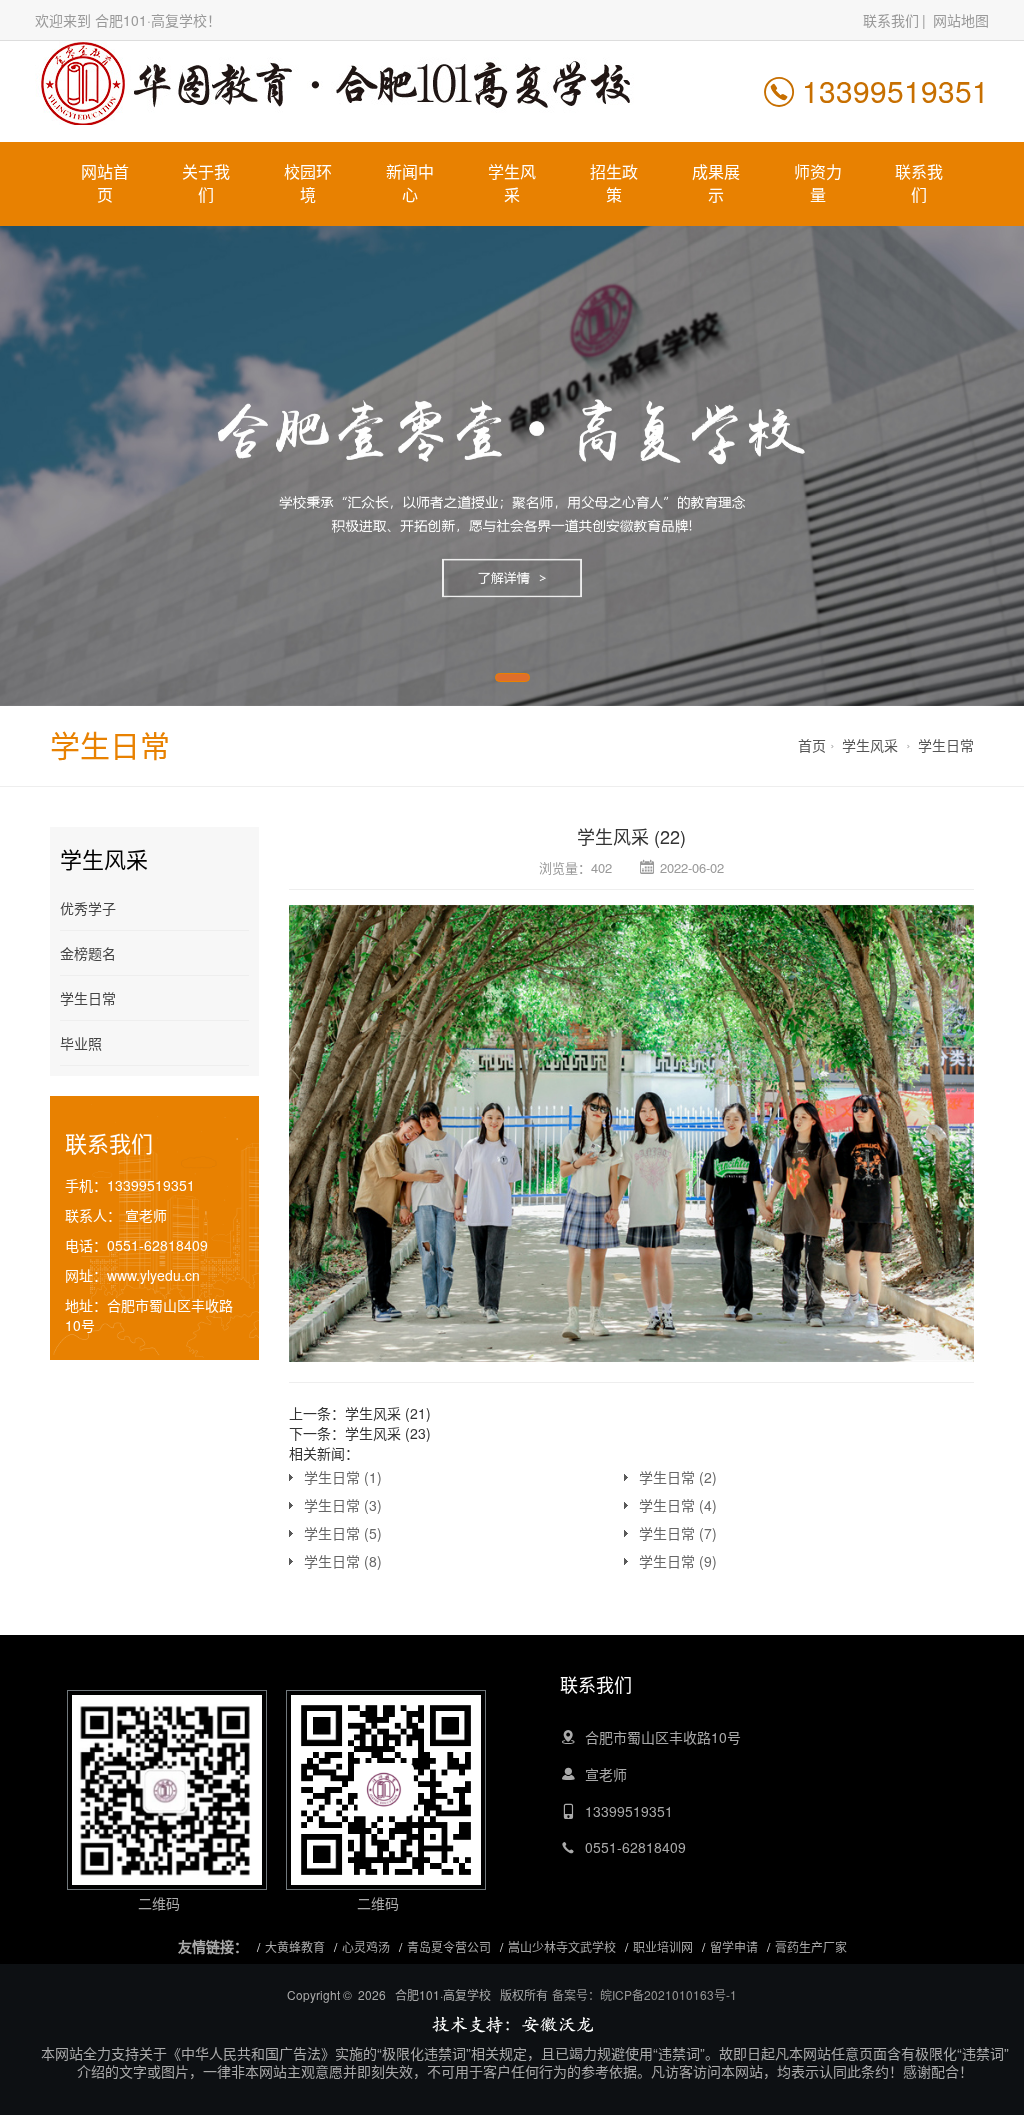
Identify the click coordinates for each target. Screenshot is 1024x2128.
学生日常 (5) (343, 1533)
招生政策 (614, 183)
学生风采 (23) (388, 1433)
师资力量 (818, 183)
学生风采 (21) (388, 1413)
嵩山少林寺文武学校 (562, 1946)
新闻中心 (410, 183)
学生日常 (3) (343, 1505)
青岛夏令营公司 (449, 1946)
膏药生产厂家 (811, 1946)
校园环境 (308, 183)
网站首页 (105, 183)
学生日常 (946, 745)
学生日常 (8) (343, 1561)
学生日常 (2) (678, 1477)
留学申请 (734, 1946)
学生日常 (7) (678, 1533)
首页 (812, 745)
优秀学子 (88, 908)
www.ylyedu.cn (153, 1275)
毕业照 (81, 1043)
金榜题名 (88, 953)
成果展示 (716, 183)
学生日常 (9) (678, 1561)
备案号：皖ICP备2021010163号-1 (644, 1994)
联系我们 (891, 20)
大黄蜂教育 (295, 1946)
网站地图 (961, 20)
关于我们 (206, 183)
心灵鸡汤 (366, 1946)
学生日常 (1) (343, 1477)
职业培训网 (663, 1946)
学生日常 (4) (678, 1505)
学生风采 (512, 183)
